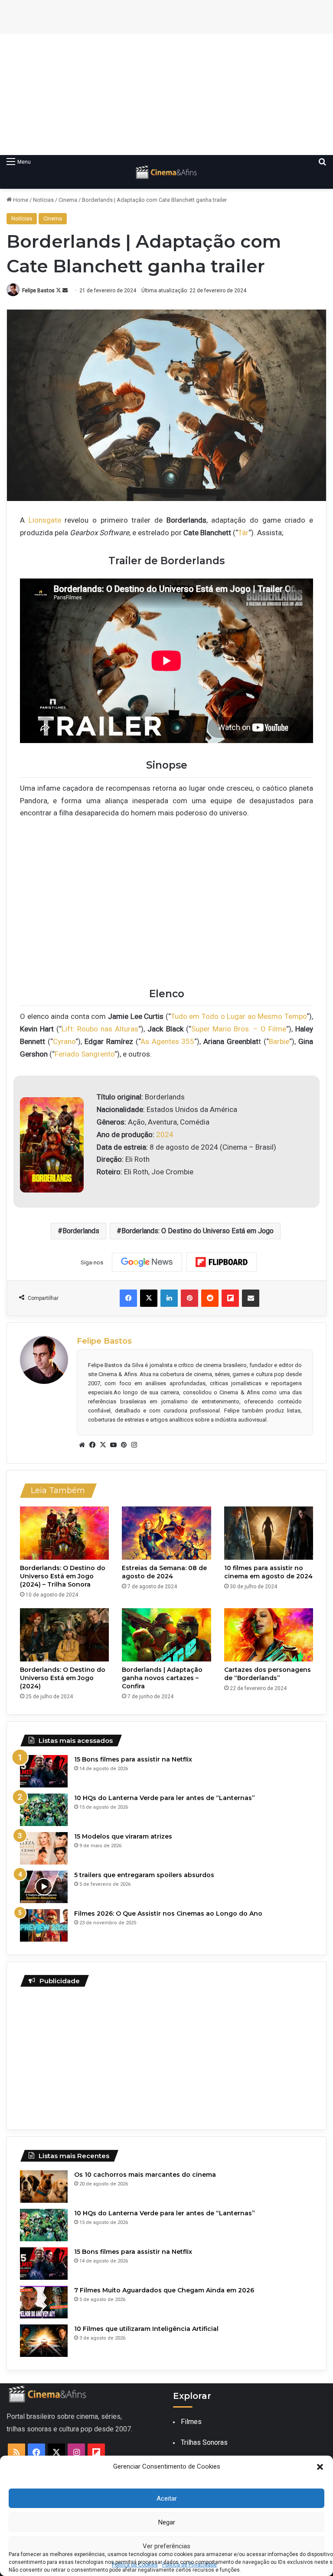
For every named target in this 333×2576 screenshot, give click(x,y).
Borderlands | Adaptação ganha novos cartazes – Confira (162, 1678)
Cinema (68, 200)
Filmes (191, 2422)
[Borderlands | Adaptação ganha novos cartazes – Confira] (166, 1635)
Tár (243, 533)
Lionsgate (45, 520)
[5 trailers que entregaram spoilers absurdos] (44, 1887)
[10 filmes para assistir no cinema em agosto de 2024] (269, 1533)
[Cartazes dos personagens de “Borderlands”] (269, 1635)
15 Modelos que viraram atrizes (123, 1836)
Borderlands (81, 1231)
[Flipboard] (222, 1262)
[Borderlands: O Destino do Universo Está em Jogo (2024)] (64, 1635)
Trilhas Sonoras (204, 2442)
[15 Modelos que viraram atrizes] (44, 1848)
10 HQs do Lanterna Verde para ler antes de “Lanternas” (165, 1798)
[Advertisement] (166, 94)
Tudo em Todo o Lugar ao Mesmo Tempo (239, 1016)
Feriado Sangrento (85, 1054)
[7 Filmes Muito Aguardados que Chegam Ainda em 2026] (44, 2302)
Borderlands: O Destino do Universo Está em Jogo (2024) (63, 1678)
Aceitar (167, 2498)
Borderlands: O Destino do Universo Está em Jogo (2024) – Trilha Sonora (63, 1576)
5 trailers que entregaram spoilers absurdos (144, 1875)
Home (20, 200)
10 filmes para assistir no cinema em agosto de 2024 (268, 1572)
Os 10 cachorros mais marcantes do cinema (145, 2175)
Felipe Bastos (38, 291)
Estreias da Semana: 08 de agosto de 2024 (164, 1572)
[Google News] (147, 1262)
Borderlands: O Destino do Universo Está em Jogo (198, 1231)
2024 (165, 1134)
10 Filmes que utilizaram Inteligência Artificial (146, 2329)
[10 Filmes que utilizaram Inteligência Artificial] (44, 2341)
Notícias (43, 200)
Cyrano (64, 1041)
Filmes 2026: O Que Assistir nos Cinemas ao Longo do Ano (168, 1913)
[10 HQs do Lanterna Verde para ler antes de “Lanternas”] (44, 1810)
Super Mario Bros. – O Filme (239, 1029)
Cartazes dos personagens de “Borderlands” (268, 1674)
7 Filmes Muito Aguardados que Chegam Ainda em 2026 (164, 2290)
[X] (103, 1445)
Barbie (279, 1041)
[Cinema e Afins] (166, 172)
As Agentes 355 (168, 1041)
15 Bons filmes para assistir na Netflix (133, 1759)
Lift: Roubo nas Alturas (100, 1029)
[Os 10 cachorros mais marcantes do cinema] (44, 2187)
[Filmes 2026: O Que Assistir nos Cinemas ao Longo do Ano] (44, 1925)
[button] (320, 2467)
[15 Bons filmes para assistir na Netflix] (44, 1771)
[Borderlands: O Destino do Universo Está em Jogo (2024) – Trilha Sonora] (64, 1533)
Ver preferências (166, 2546)
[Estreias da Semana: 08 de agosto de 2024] (166, 1533)
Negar (167, 2522)
